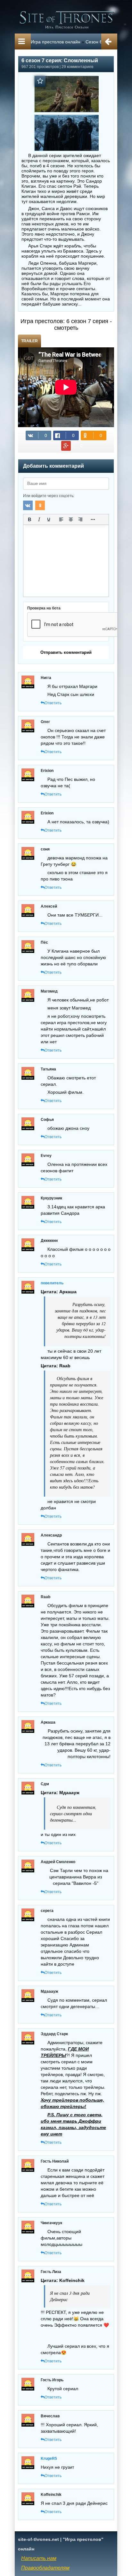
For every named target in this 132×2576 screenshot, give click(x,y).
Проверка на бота (44, 608)
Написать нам (39, 2558)
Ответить (53, 703)
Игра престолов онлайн (56, 42)
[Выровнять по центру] (71, 519)
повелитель (52, 1283)
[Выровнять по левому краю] (61, 519)
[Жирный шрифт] (29, 519)
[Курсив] (39, 519)
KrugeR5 (49, 2459)
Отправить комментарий (66, 652)
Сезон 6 (94, 42)
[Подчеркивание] (49, 519)
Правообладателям (45, 2568)
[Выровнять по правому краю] (80, 519)
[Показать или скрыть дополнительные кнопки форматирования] (93, 519)
